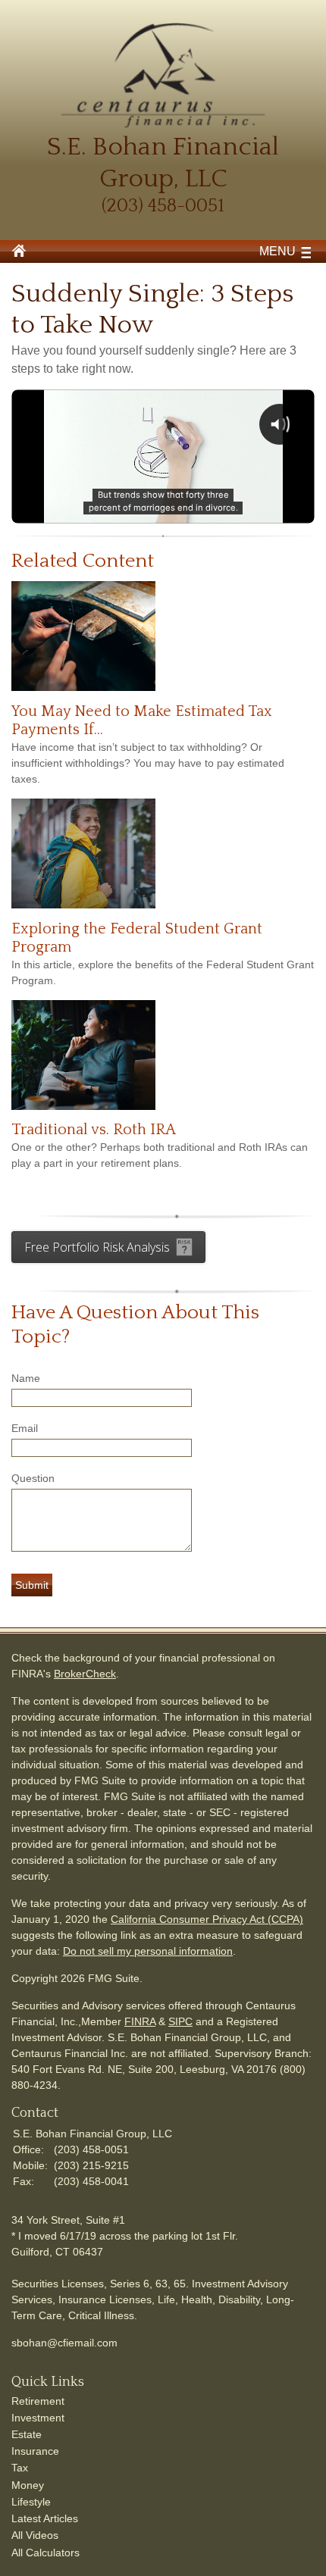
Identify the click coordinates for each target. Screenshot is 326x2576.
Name (26, 1378)
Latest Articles (45, 2518)
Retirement (38, 2401)
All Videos (35, 2535)
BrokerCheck (85, 1674)
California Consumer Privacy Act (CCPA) (207, 1919)
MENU (277, 251)
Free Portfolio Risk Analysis (97, 1247)
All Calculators (45, 2553)
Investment (38, 2418)
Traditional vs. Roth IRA (94, 1130)
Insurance (35, 2451)
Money (28, 2485)
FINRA (140, 2021)
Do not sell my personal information (148, 1951)
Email (25, 1428)
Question (33, 1478)
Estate (27, 2434)
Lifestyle (31, 2502)
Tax (20, 2468)
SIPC (180, 2021)
